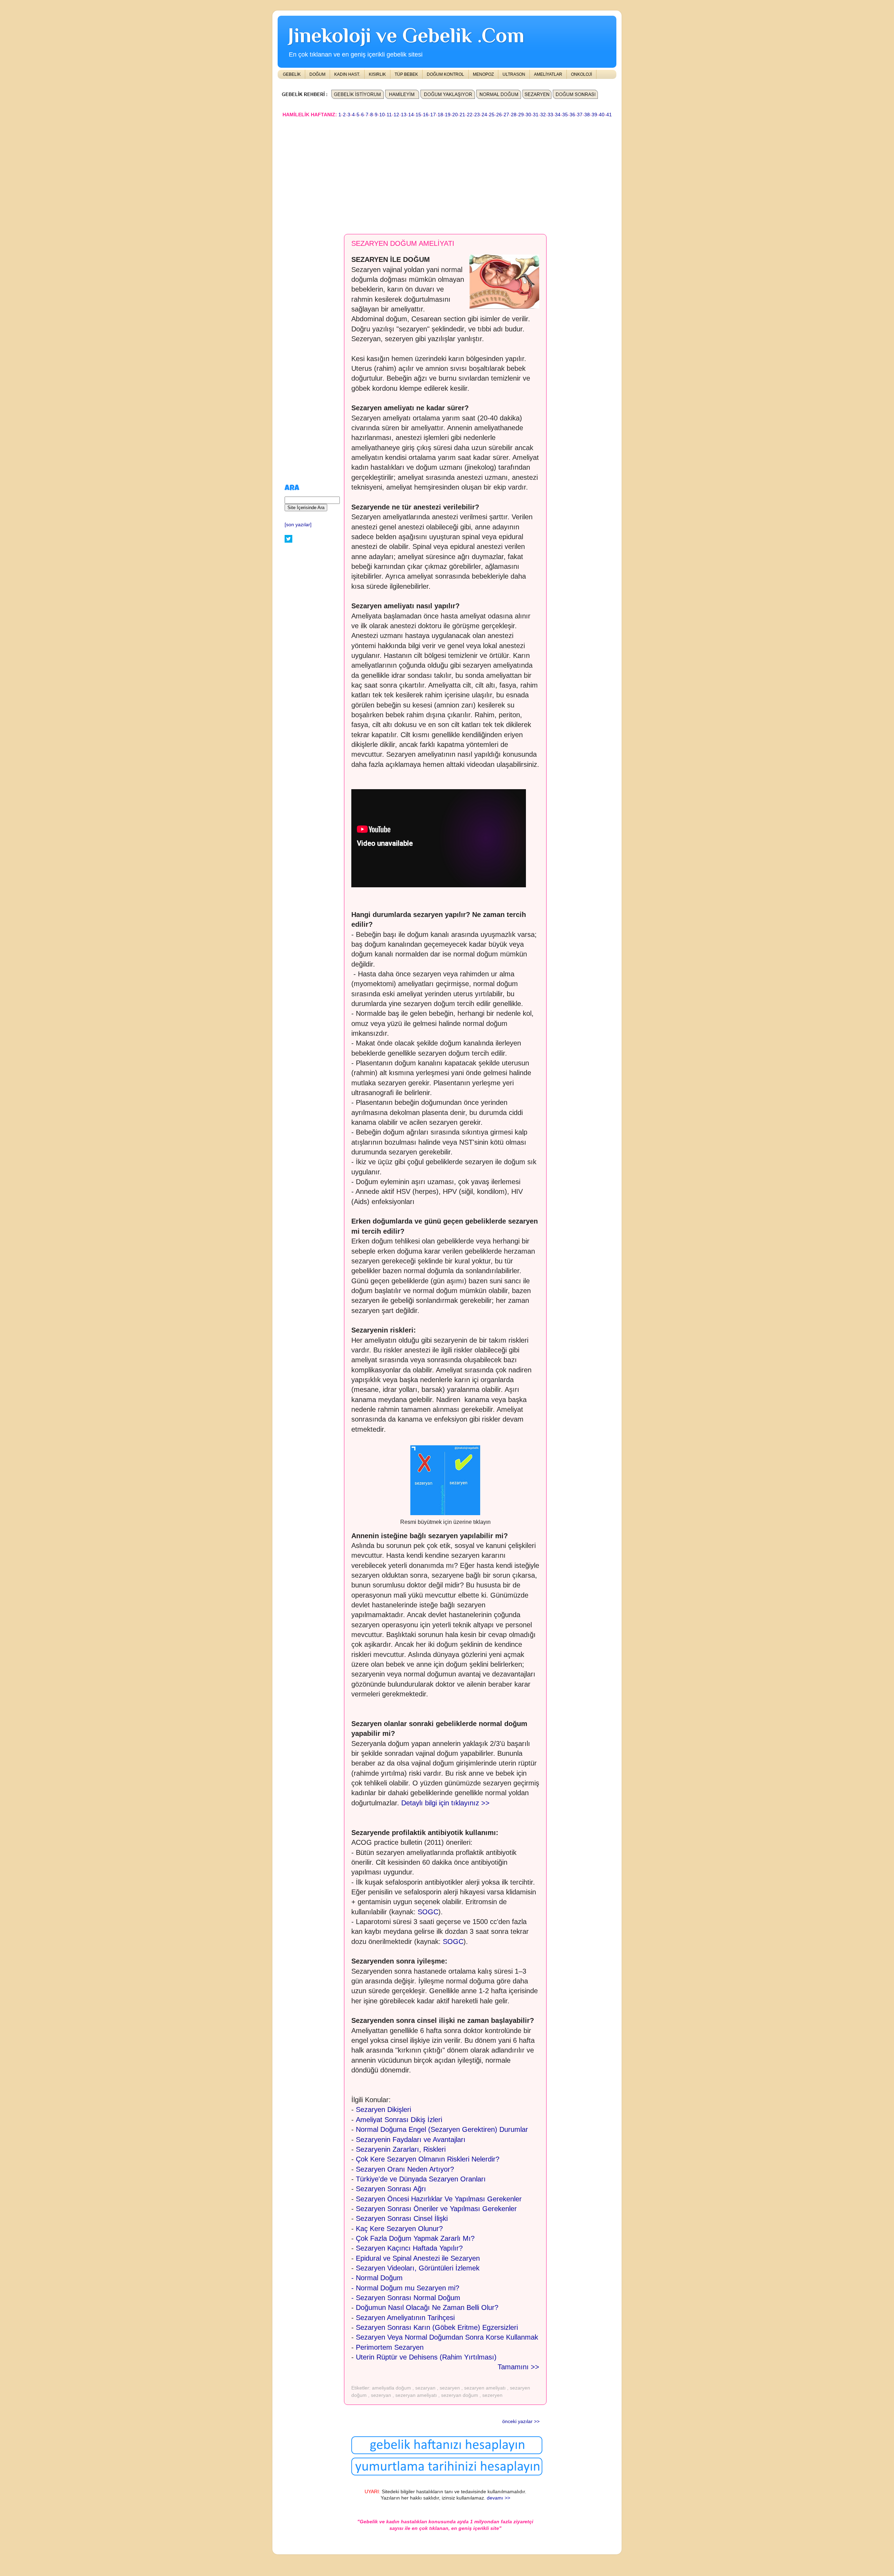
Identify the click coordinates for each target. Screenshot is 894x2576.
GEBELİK (292, 74)
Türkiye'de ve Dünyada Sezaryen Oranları (421, 2179)
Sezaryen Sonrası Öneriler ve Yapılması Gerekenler (436, 2209)
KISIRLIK (377, 74)
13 (404, 115)
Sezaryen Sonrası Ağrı (391, 2189)
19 (448, 115)
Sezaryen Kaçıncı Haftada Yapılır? (409, 2248)
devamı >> (499, 2498)
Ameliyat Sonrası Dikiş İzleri (399, 2120)
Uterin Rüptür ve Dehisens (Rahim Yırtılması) (426, 2357)
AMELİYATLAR (548, 74)
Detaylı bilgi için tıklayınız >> (445, 1803)
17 (433, 115)
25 (492, 115)
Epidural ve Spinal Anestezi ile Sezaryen (418, 2258)
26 (499, 115)
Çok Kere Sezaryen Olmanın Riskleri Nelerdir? (428, 2159)
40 (602, 115)
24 (484, 115)
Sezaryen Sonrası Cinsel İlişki (402, 2218)
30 (528, 115)
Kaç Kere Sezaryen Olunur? (399, 2229)
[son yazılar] (298, 525)
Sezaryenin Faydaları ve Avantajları (411, 2140)
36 (572, 115)
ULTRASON (514, 74)
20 (455, 115)
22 (470, 115)
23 (477, 115)
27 (506, 115)
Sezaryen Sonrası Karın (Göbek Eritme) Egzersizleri (438, 2327)
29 (521, 115)
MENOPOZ (483, 74)
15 (418, 115)
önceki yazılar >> (521, 2421)
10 (382, 115)
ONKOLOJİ (581, 74)
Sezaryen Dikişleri (383, 2109)
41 (609, 115)
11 (389, 115)
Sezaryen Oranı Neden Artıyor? (405, 2169)
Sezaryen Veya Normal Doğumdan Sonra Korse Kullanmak (447, 2337)
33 (550, 115)
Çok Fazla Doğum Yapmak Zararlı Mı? (415, 2238)
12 (396, 115)
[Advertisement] (447, 173)
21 (462, 115)
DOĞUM (317, 74)
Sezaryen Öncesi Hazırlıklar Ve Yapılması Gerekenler (439, 2199)
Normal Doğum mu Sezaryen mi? (408, 2288)
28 (514, 115)
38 (587, 115)
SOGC (428, 1912)
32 (543, 115)
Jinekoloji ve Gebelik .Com (406, 35)
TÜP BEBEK (406, 74)
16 (426, 115)
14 (411, 115)
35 (565, 115)
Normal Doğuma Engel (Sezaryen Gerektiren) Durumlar (442, 2129)
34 (558, 115)
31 (536, 115)
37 (580, 115)
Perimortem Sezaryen (390, 2347)
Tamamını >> (518, 2367)
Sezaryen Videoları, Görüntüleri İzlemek (418, 2268)
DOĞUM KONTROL (445, 74)
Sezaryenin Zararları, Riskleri (401, 2149)
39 (594, 115)
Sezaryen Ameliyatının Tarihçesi (405, 2318)
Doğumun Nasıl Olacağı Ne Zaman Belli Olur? (427, 2307)
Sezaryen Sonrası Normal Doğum (408, 2298)
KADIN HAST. (347, 74)
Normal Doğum (379, 2278)
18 (440, 115)
